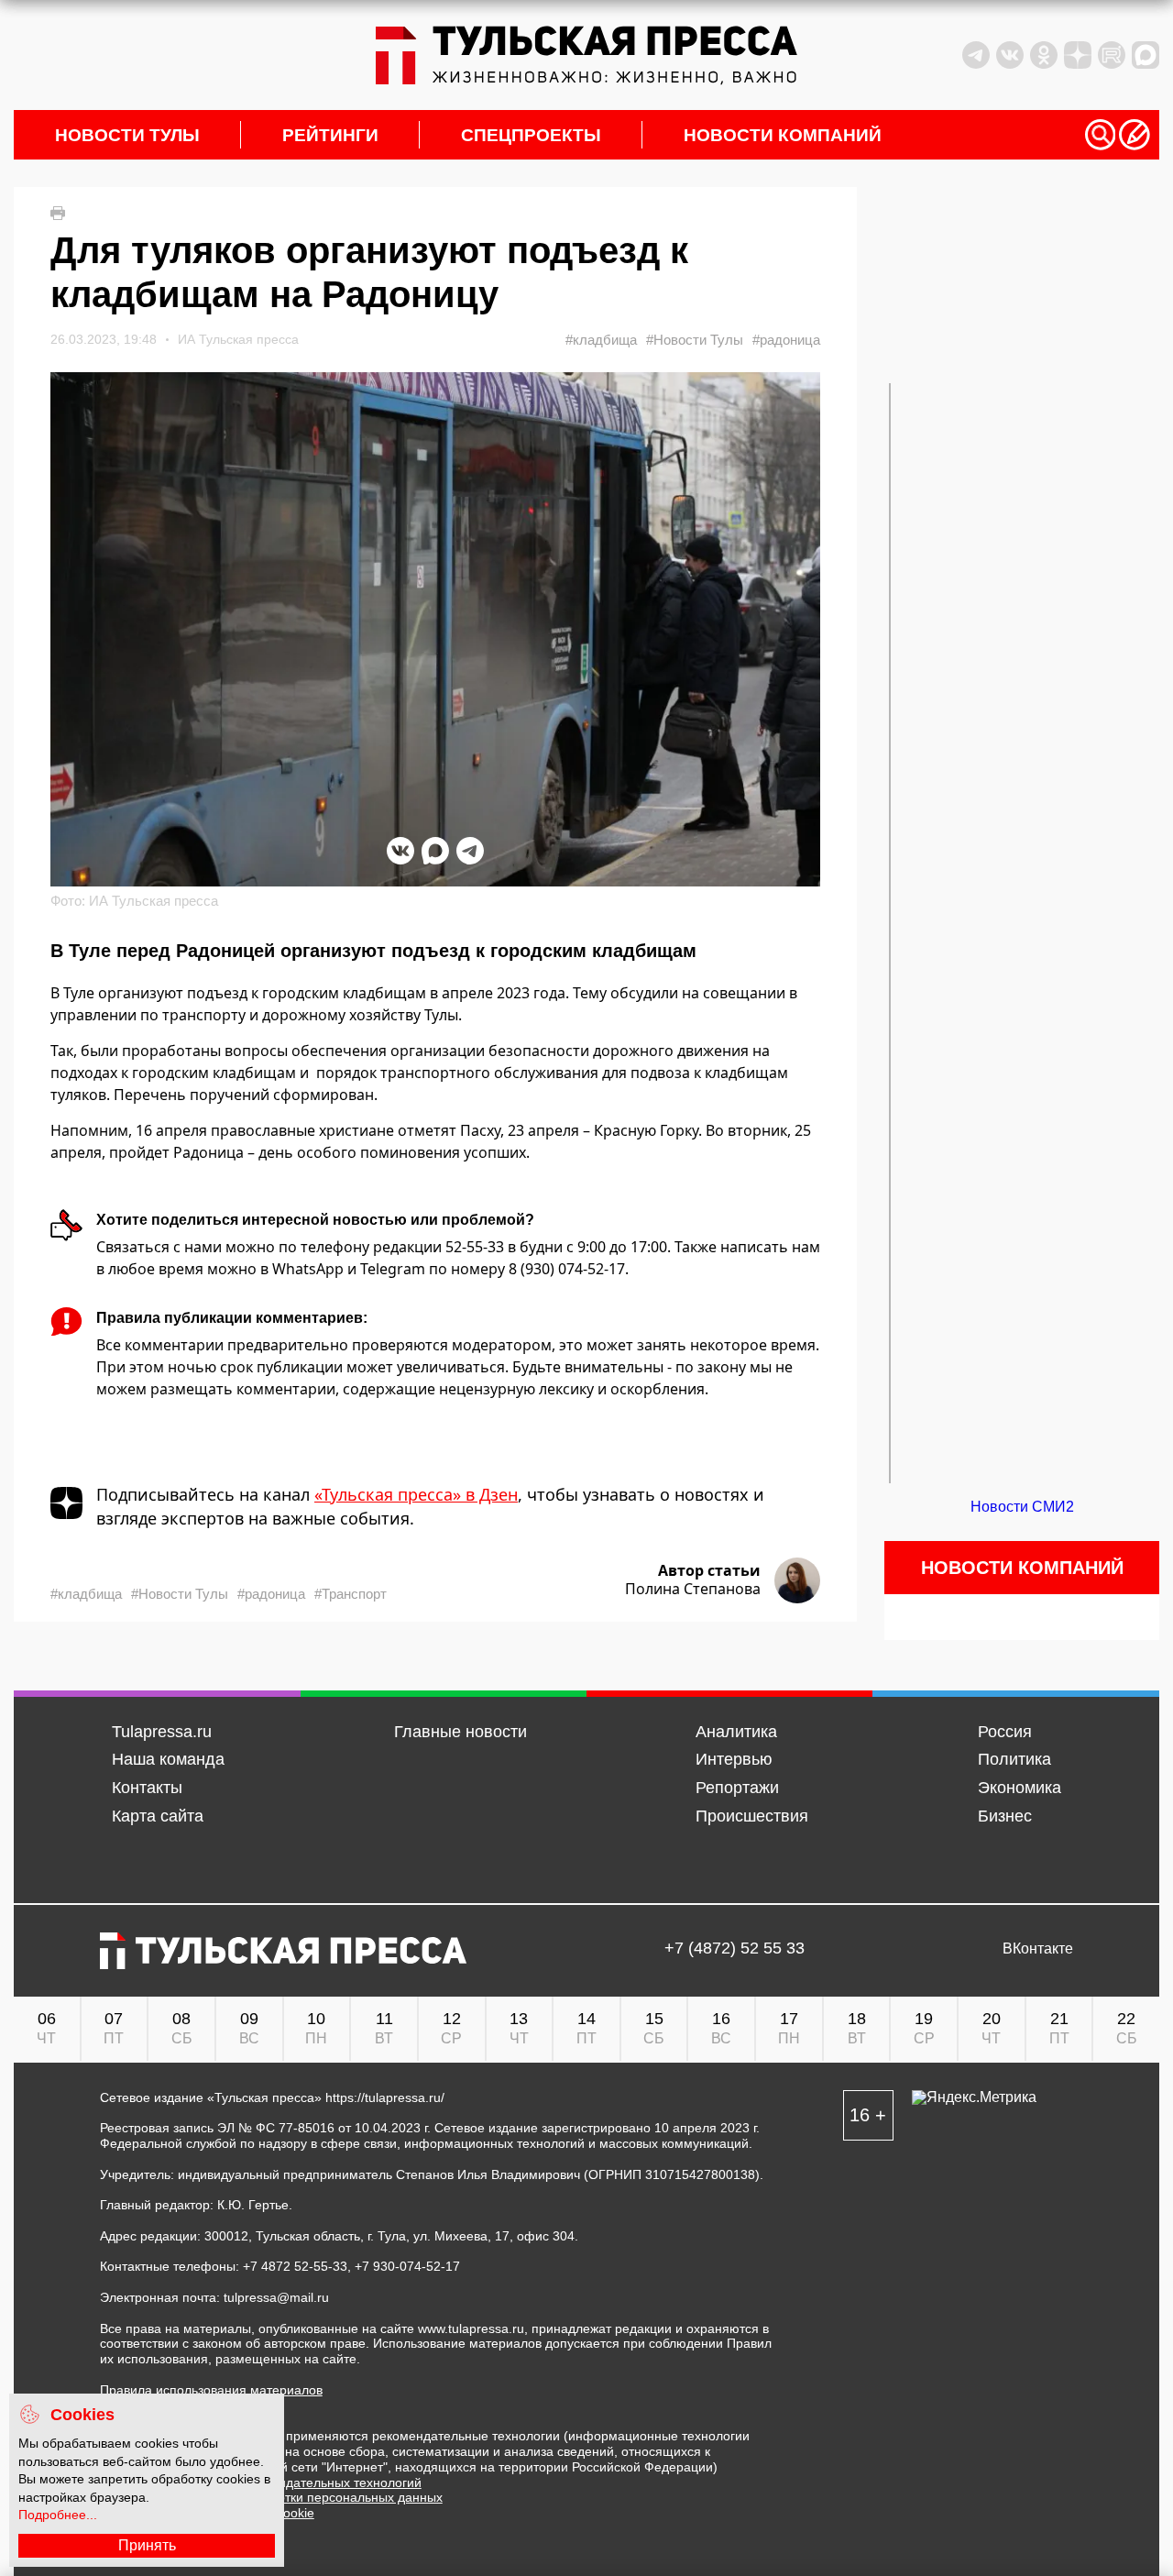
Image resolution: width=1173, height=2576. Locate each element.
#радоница (786, 340)
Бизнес (1005, 1816)
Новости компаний (783, 135)
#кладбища (601, 340)
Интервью (734, 1759)
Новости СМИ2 (1022, 1507)
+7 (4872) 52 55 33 (734, 1949)
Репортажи (737, 1788)
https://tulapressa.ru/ (385, 2097)
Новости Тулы (127, 135)
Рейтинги (330, 135)
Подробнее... (58, 2515)
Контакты (147, 1788)
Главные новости (460, 1732)
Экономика (1020, 1788)
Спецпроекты (531, 135)
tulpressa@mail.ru (276, 2297)
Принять (147, 2545)
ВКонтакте (1038, 1949)
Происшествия (752, 1816)
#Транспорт (351, 1594)
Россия (1005, 1732)
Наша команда (168, 1759)
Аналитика (736, 1732)
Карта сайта (158, 1816)
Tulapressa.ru (162, 1732)
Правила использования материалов (211, 2390)
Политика (1014, 1759)
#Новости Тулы (695, 340)
